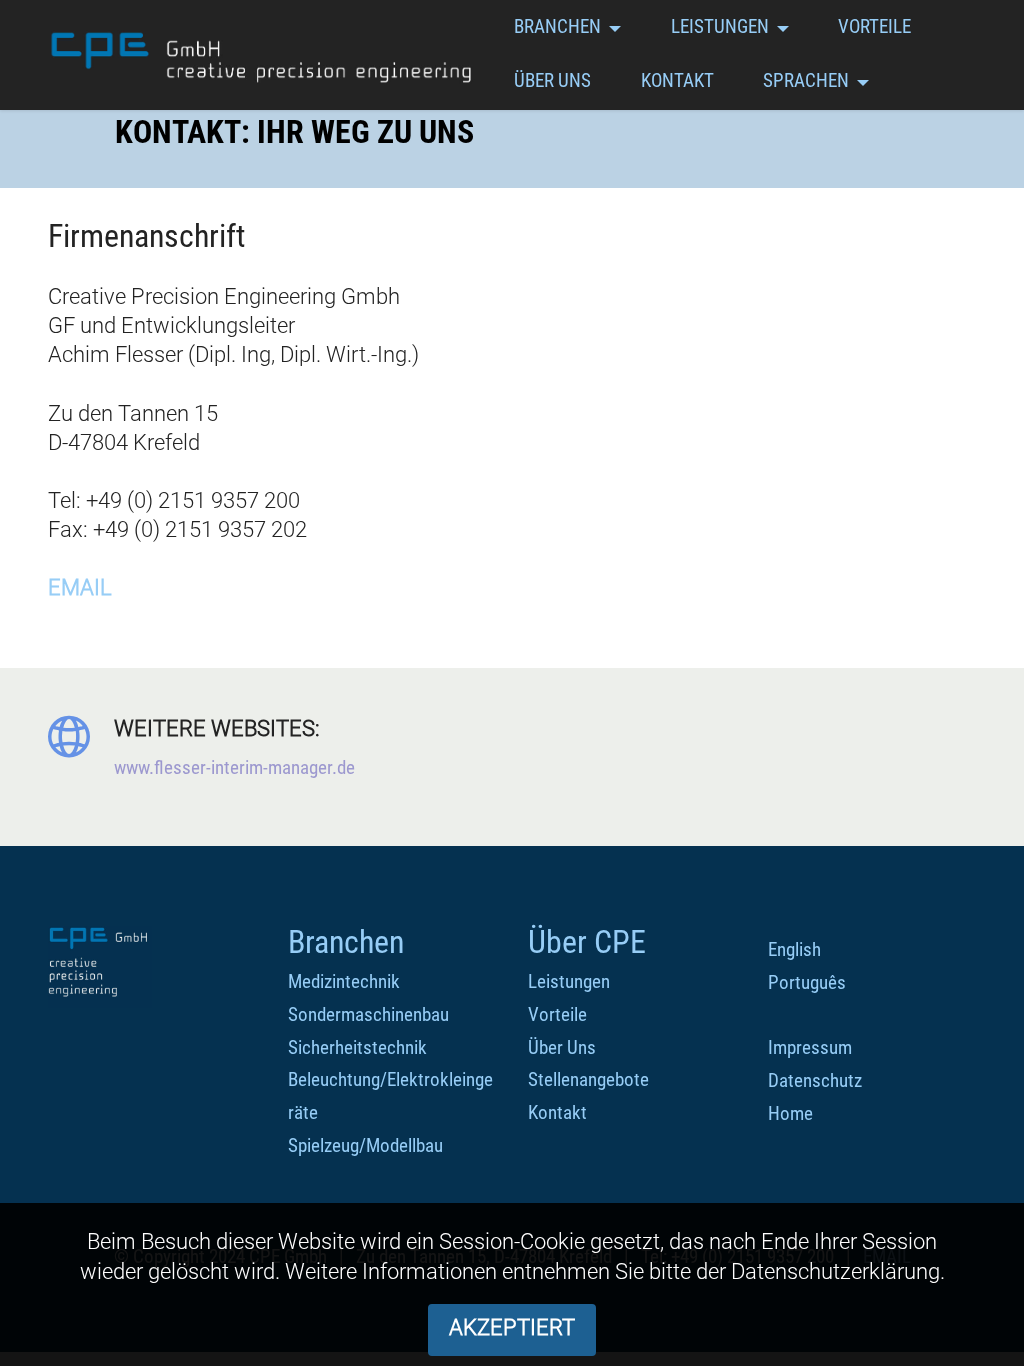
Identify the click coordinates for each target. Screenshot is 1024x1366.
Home (790, 1113)
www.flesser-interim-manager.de (234, 767)
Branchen (346, 942)
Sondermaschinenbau (368, 1014)
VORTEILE (874, 26)
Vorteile (557, 1014)
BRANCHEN (557, 26)
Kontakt (557, 1112)
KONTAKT (677, 80)
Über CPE (587, 942)
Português (807, 982)
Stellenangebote (588, 1079)
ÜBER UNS (552, 80)
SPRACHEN (806, 80)
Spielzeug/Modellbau (365, 1145)
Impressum (810, 1047)
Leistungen (569, 981)
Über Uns (562, 1047)
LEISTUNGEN (720, 26)
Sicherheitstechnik (357, 1047)
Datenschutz (815, 1080)
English (794, 949)
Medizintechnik (344, 981)
